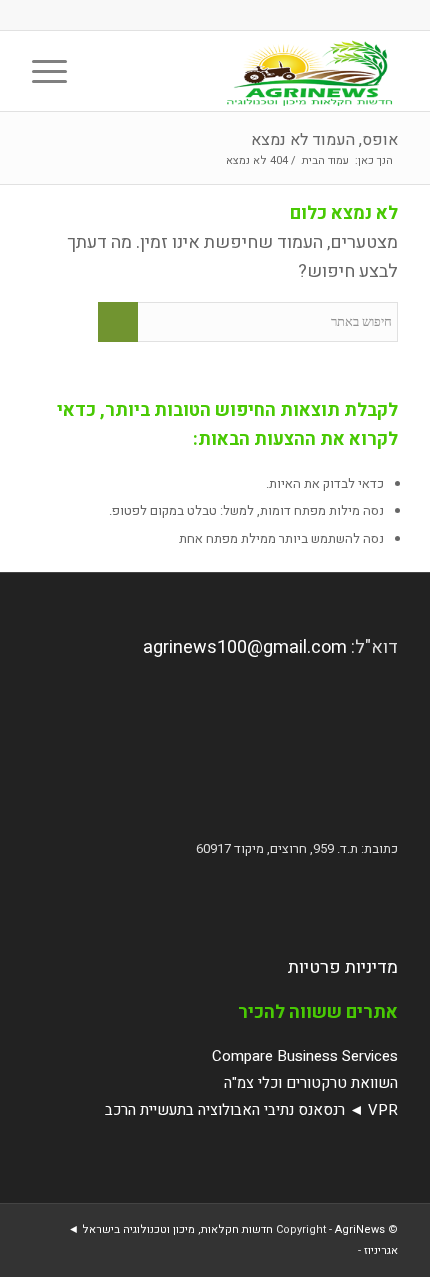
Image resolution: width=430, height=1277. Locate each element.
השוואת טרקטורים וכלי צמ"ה (311, 1083)
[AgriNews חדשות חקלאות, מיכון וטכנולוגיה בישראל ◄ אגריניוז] (251, 71)
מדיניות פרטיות (343, 967)
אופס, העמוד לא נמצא (324, 140)
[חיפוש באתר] (102, 71)
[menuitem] (102, 71)
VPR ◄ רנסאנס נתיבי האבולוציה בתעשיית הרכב (251, 1110)
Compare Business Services (305, 1056)
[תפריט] (56, 71)
